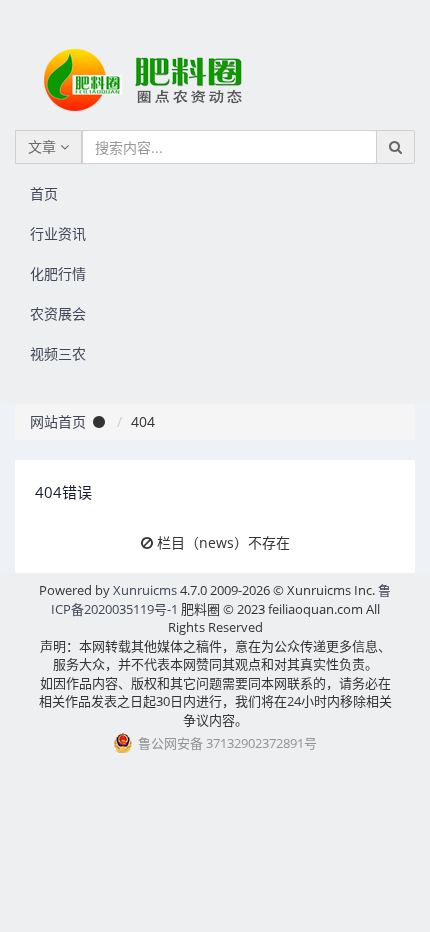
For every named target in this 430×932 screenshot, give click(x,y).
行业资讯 (58, 233)
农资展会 (58, 313)
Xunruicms (145, 590)
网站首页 (58, 421)
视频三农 (58, 353)
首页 (44, 193)
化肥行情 (58, 273)
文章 (44, 146)
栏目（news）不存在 (223, 542)
